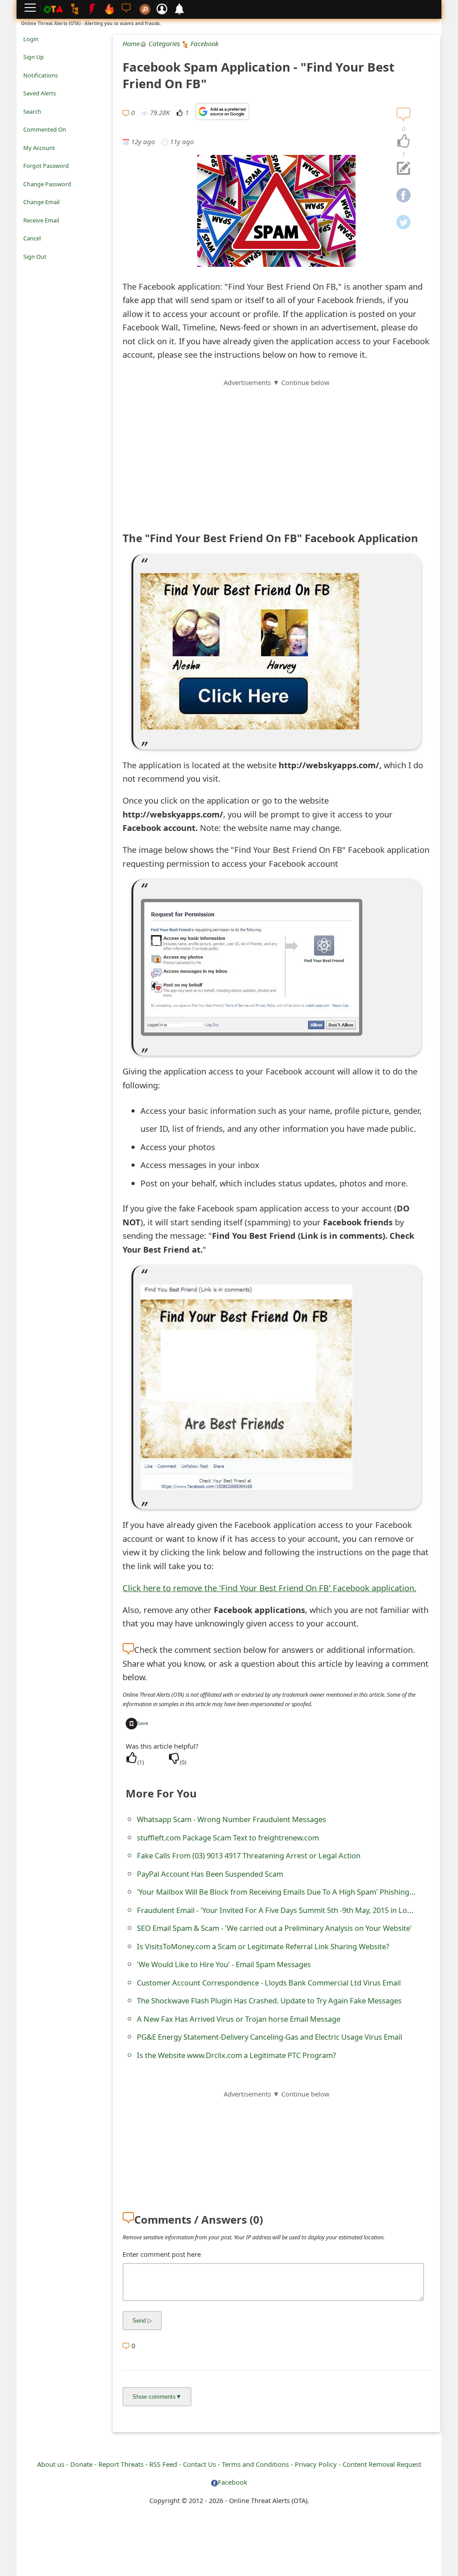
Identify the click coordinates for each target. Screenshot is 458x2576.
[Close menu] (28, 269)
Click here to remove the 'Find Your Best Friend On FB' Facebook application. (269, 1588)
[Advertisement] (276, 450)
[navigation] (403, 141)
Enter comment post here (162, 2254)
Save (143, 1723)
